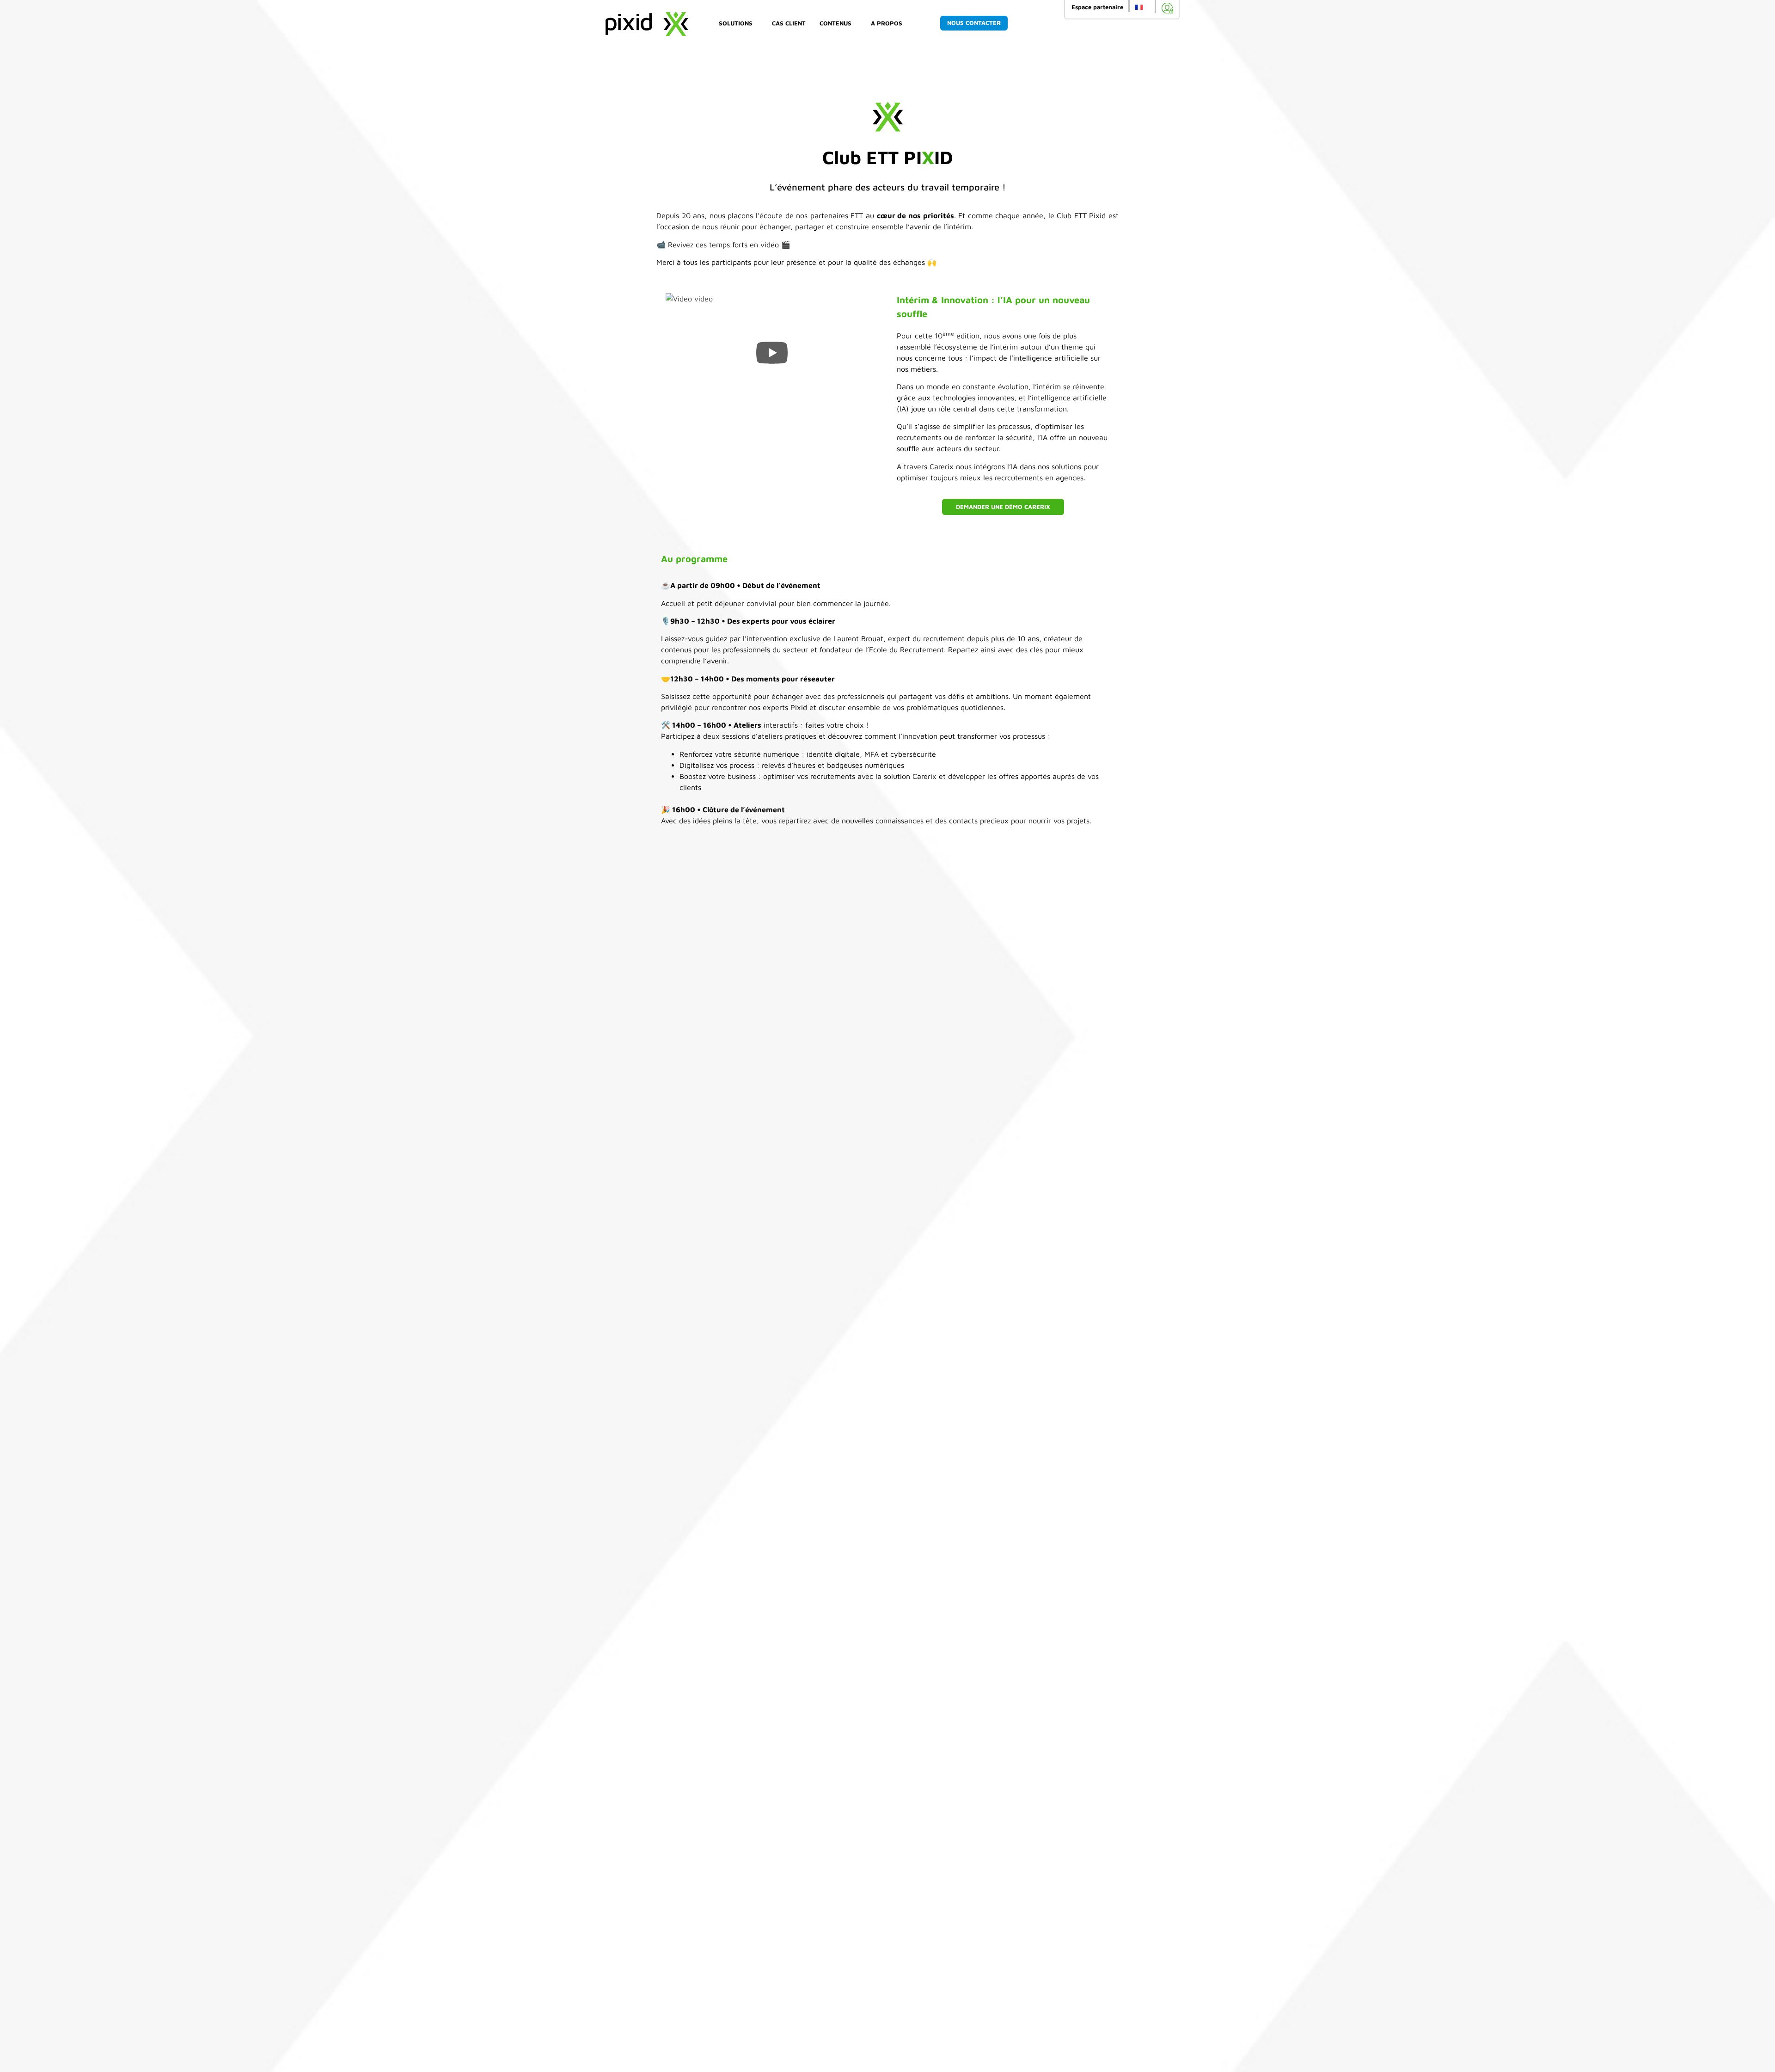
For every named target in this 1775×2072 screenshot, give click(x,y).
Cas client (789, 23)
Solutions (736, 23)
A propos (887, 23)
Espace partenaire (1097, 7)
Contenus (835, 23)
